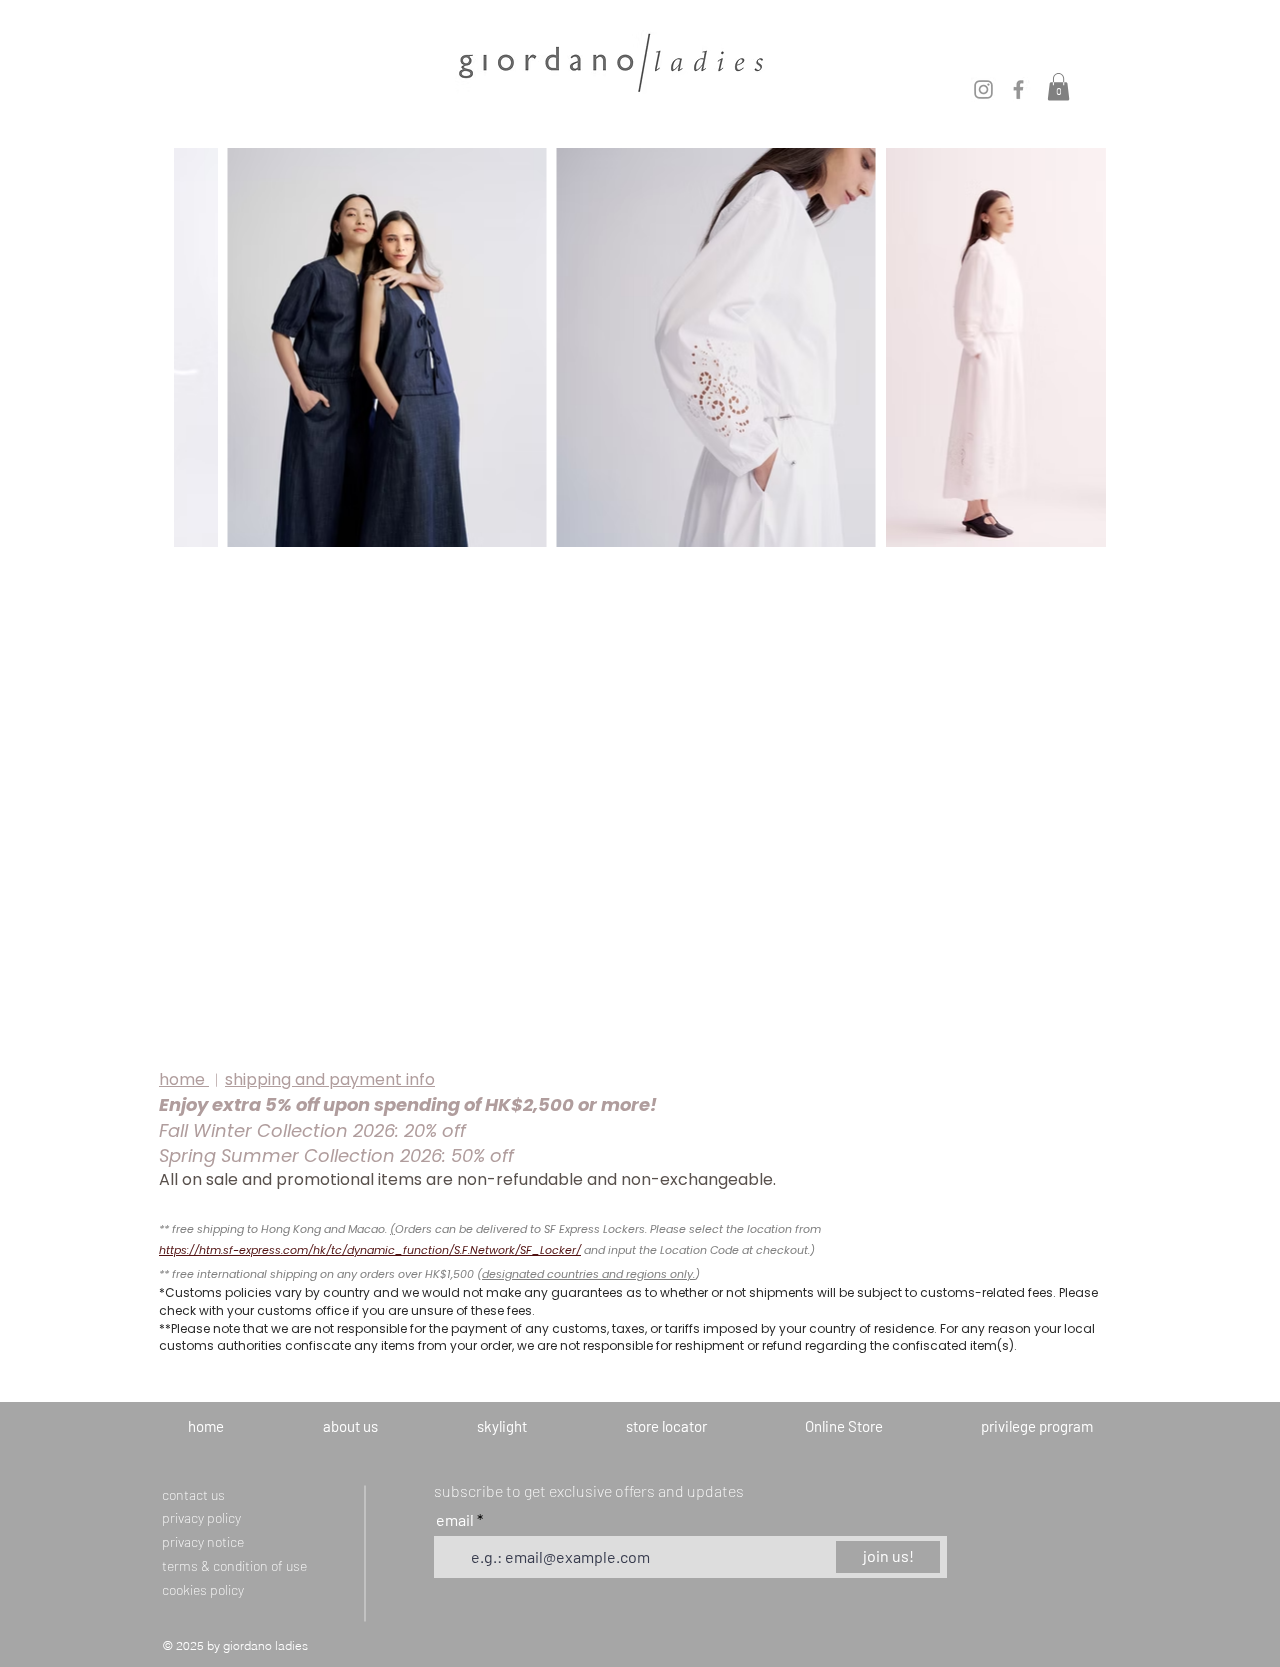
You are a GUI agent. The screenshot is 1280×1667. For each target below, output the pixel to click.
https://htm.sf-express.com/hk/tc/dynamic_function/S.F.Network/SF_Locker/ (370, 1250)
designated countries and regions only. (588, 1274)
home (184, 1079)
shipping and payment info (330, 1079)
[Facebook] (1018, 89)
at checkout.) (778, 1250)
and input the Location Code (663, 1250)
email (456, 1520)
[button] (1058, 86)
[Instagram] (983, 89)
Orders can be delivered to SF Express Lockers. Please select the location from (608, 1229)
